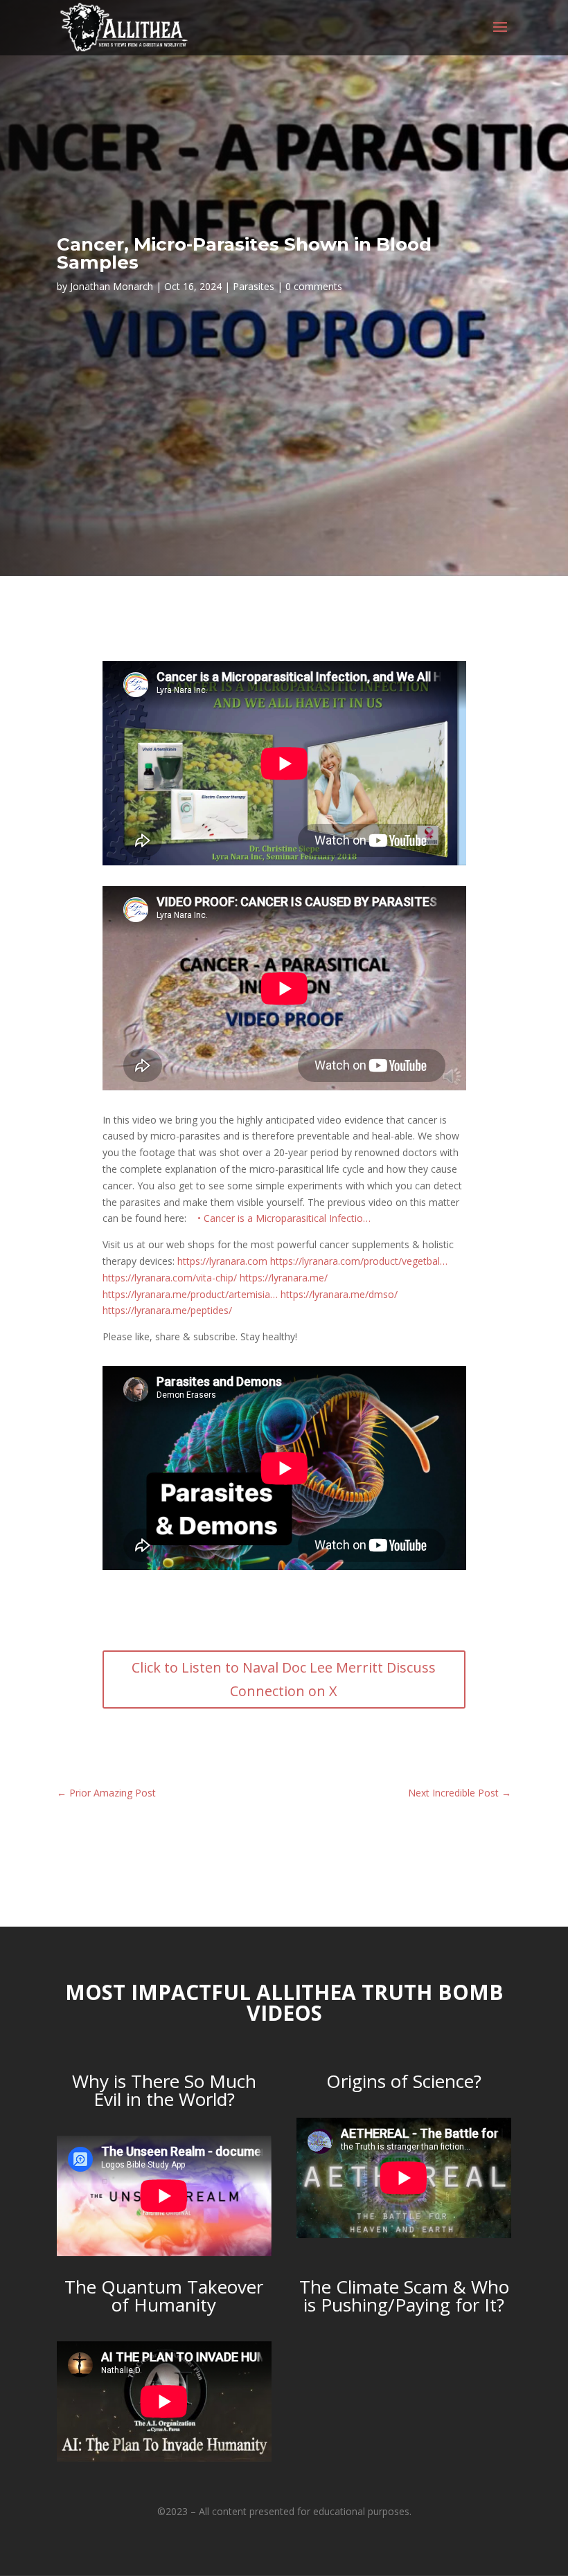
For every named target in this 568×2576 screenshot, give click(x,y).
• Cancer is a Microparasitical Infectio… (285, 1218)
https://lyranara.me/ (284, 1278)
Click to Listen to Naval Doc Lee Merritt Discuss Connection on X (284, 1679)
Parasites (254, 286)
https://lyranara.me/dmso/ (339, 1294)
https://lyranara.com (222, 1261)
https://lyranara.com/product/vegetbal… (359, 1261)
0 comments (314, 286)
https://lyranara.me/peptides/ (167, 1310)
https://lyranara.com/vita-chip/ (170, 1278)
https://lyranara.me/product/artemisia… (190, 1294)
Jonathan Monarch (112, 286)
